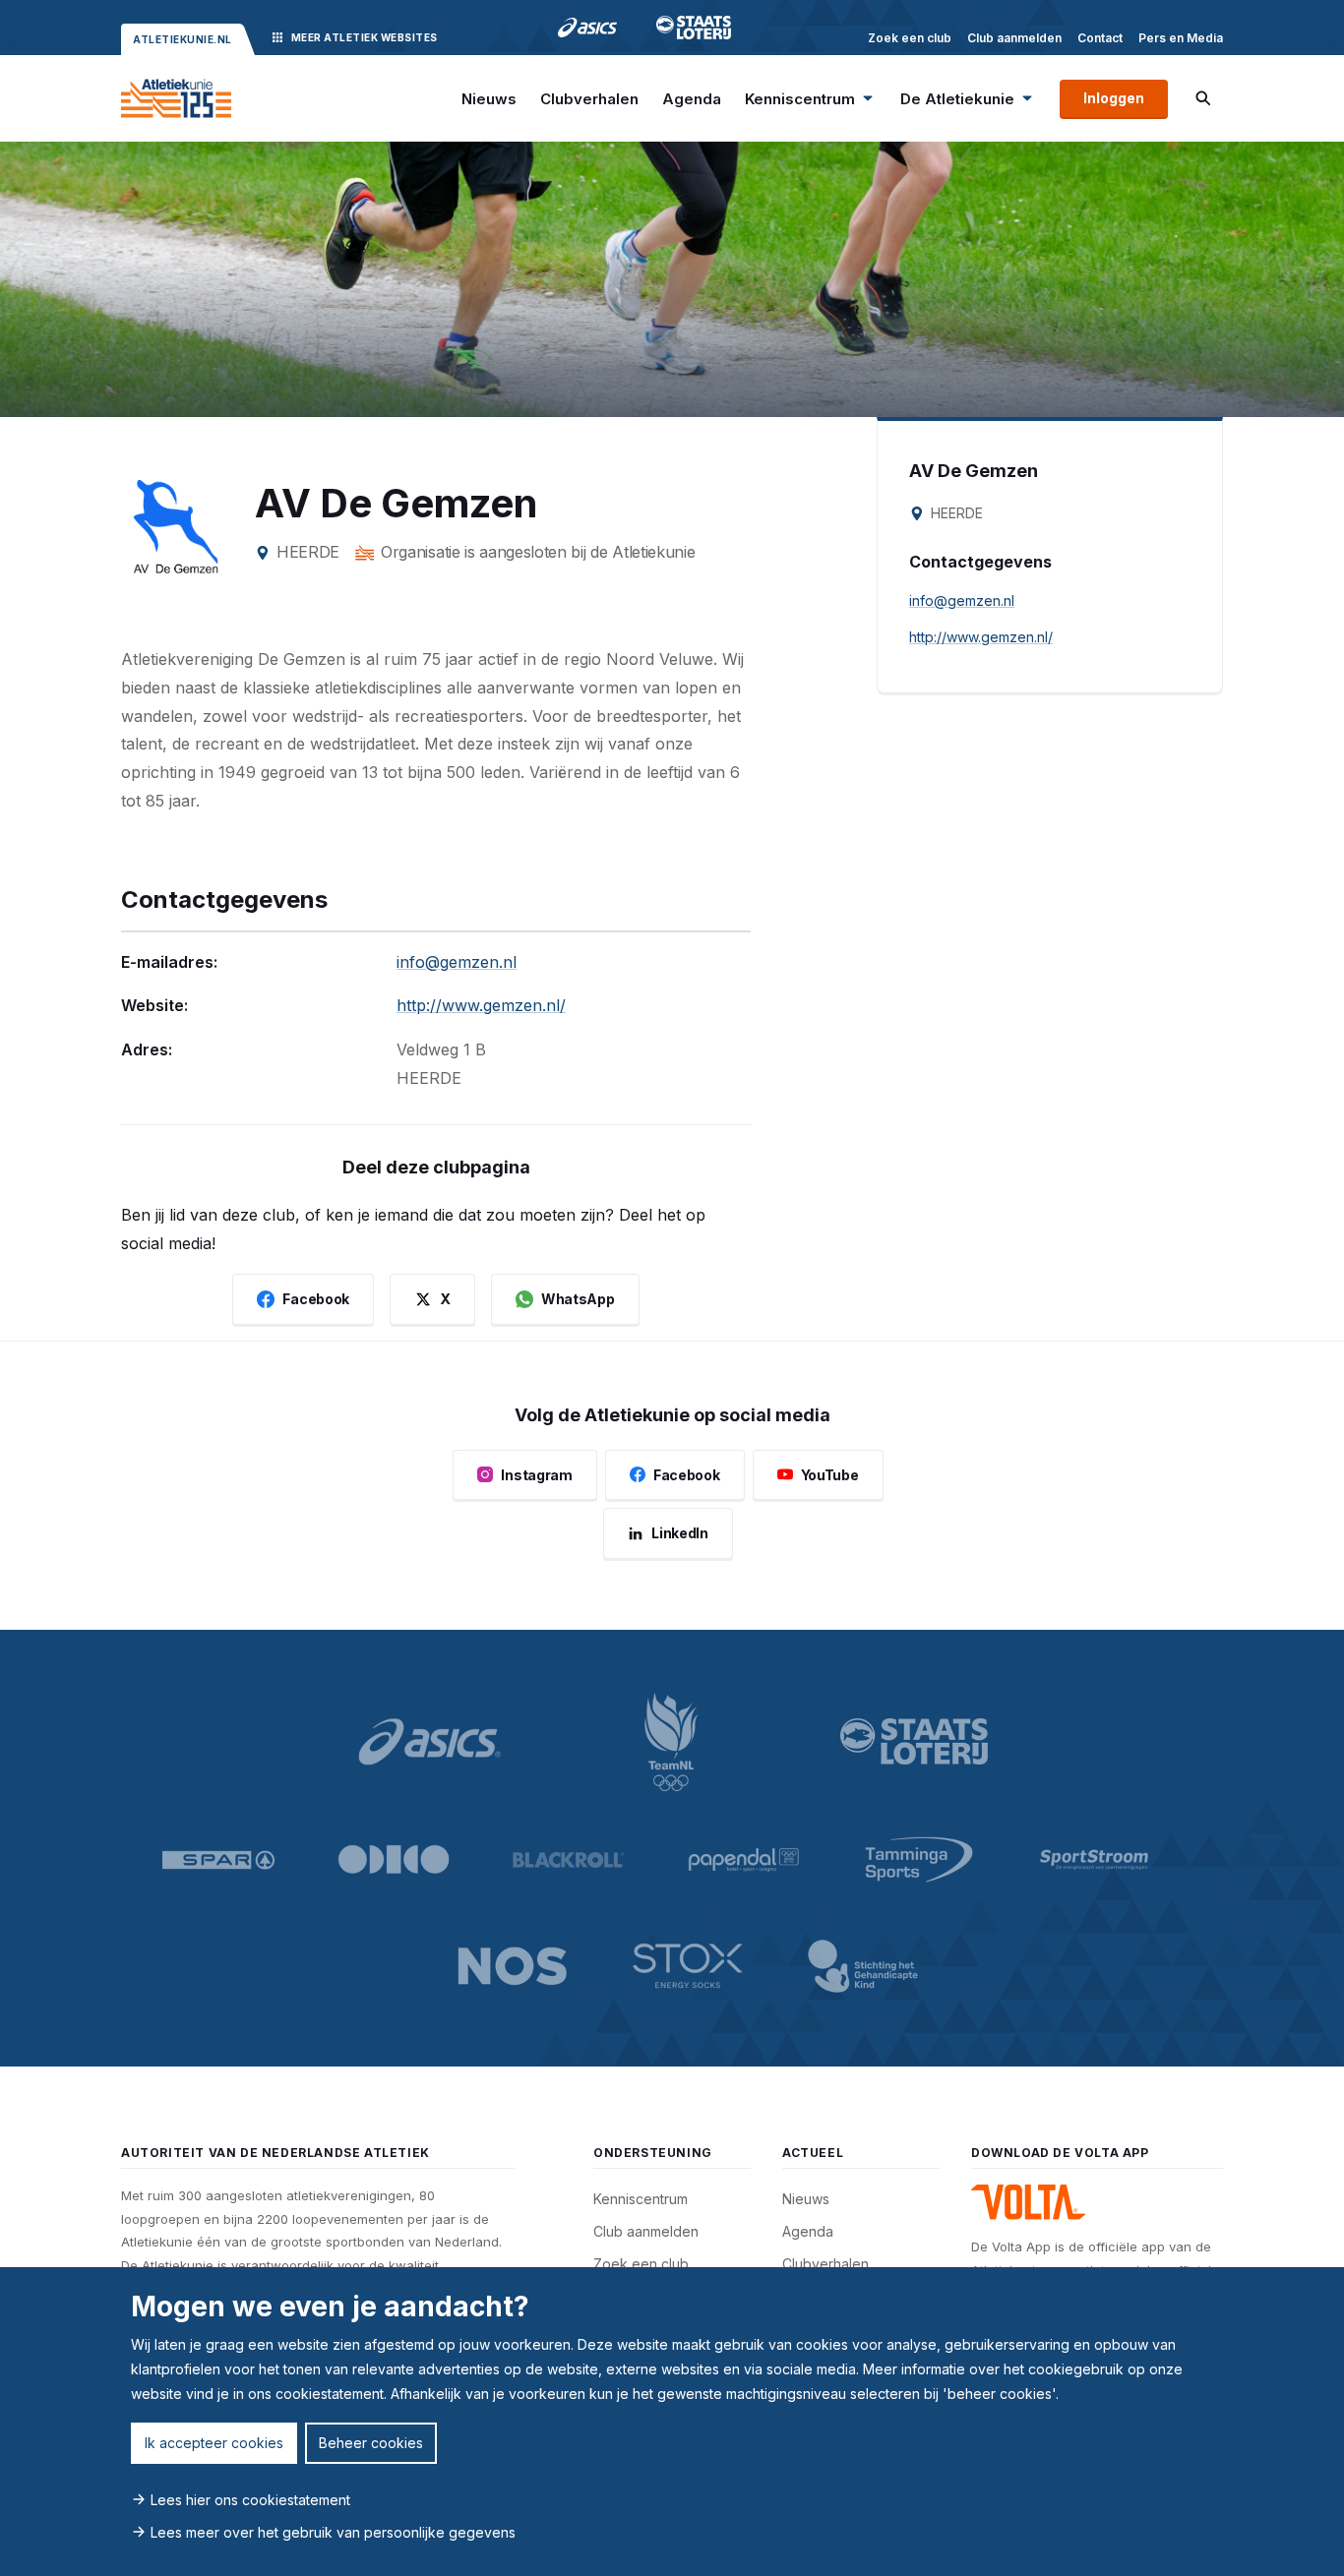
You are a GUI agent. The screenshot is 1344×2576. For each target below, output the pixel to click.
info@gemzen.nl (457, 962)
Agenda (692, 99)
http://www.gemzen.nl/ (481, 1005)
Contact (1100, 38)
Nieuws (489, 99)
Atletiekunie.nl (183, 39)
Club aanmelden (1014, 38)
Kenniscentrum (800, 99)
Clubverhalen (589, 99)
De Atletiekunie (957, 99)
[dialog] (672, 2422)
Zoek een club (910, 38)
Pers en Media (1181, 38)
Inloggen (1114, 98)
